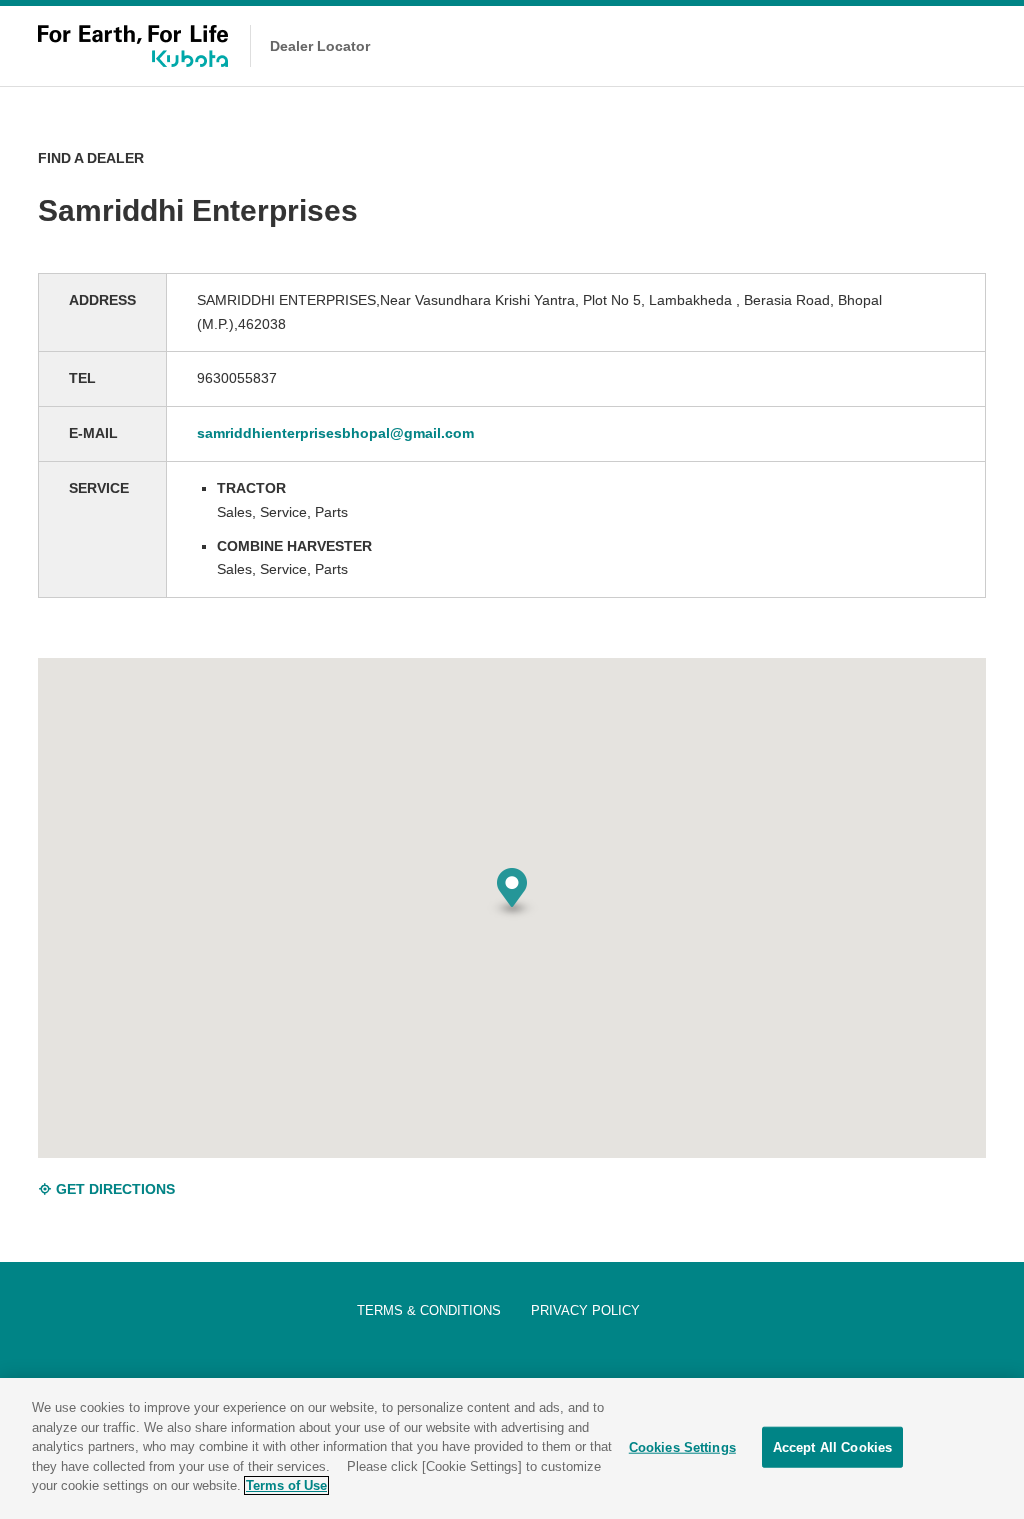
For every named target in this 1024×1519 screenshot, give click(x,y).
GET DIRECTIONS (113, 1189)
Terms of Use (286, 1485)
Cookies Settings (682, 1446)
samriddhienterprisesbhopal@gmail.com (335, 433)
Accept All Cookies (832, 1446)
